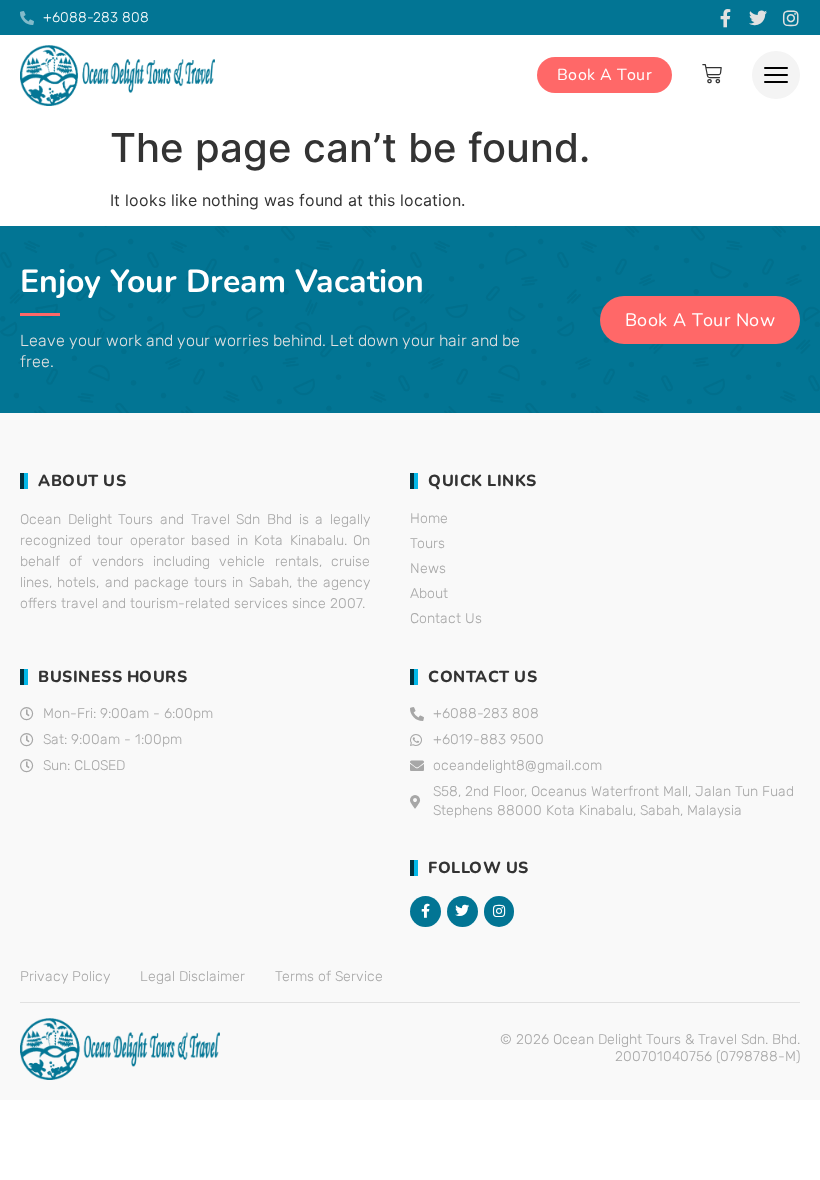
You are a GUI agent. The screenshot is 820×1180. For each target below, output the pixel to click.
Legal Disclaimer (192, 976)
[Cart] (712, 74)
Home (429, 518)
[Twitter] (758, 18)
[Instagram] (791, 18)
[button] (776, 75)
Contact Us (446, 618)
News (428, 568)
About (429, 593)
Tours (427, 543)
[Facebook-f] (725, 18)
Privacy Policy (65, 976)
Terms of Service (329, 976)
